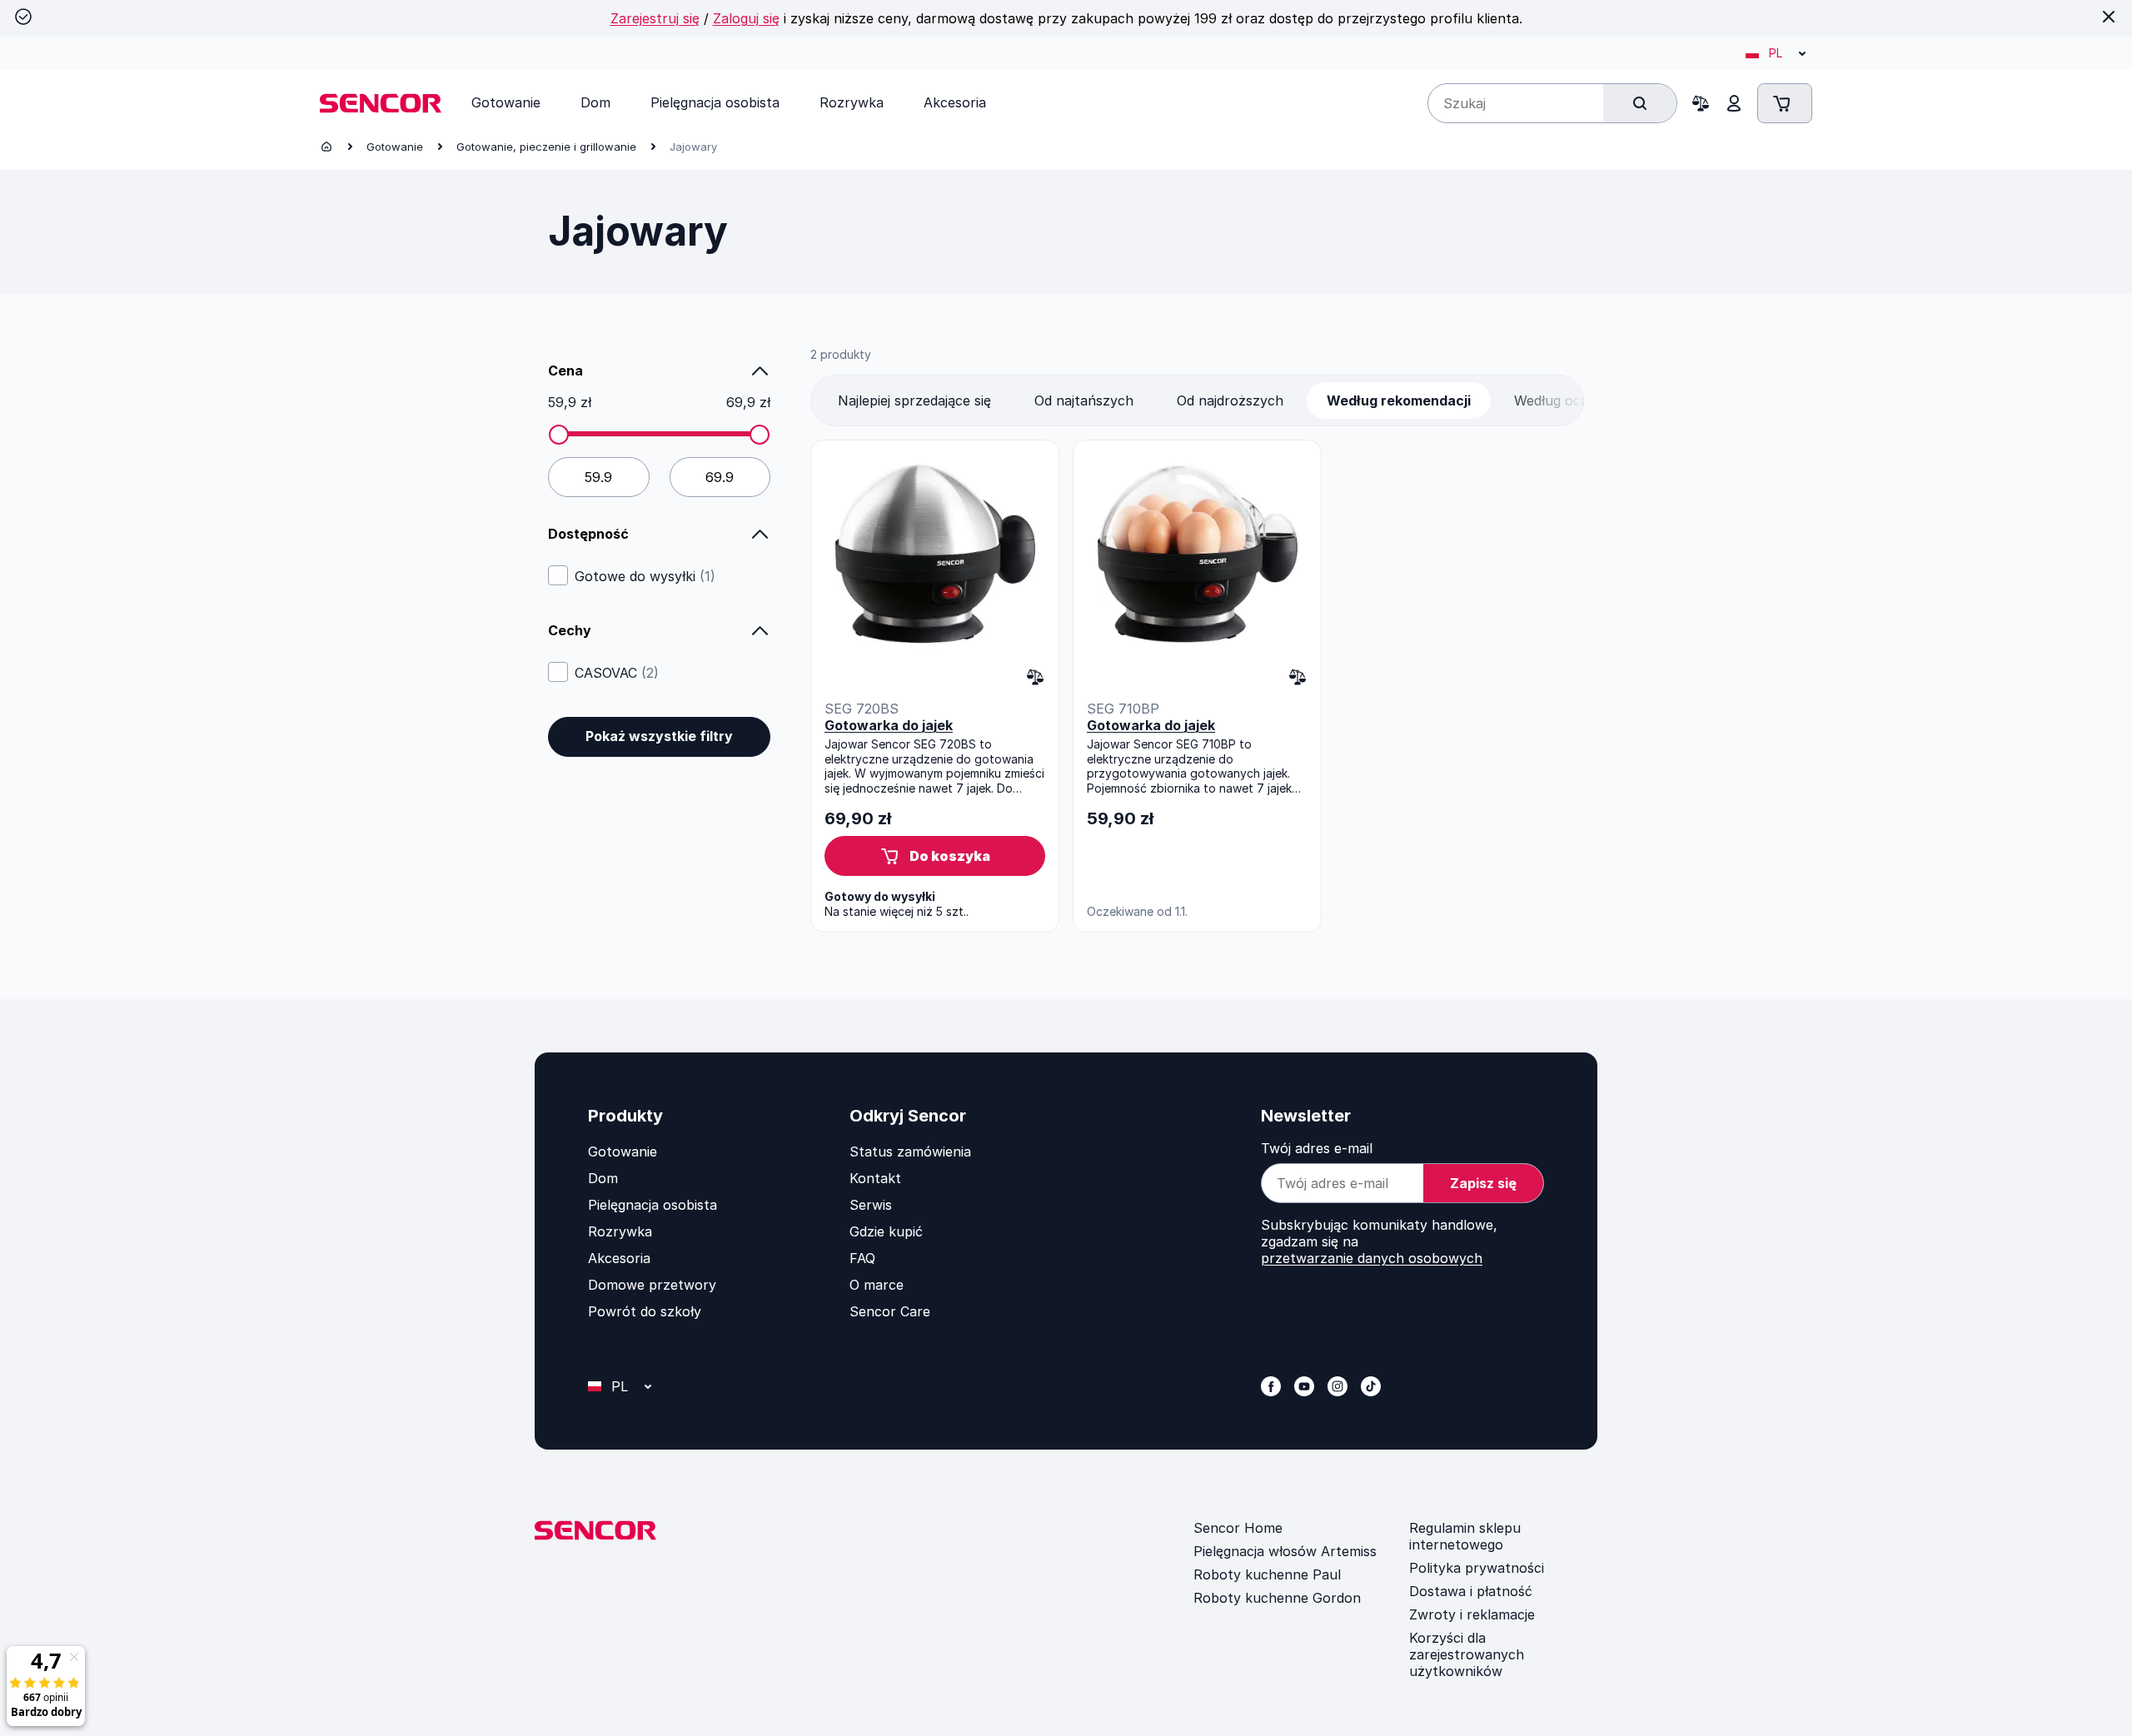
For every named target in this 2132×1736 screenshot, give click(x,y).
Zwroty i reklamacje (1472, 1614)
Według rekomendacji (1399, 400)
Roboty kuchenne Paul (1267, 1574)
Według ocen (1555, 400)
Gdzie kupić (886, 1231)
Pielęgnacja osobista (653, 1205)
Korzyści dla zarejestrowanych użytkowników (1467, 1654)
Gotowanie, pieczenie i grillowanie (546, 147)
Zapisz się (1483, 1183)
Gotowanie (395, 147)
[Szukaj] (1640, 103)
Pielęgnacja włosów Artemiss (1285, 1551)
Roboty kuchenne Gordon (1277, 1598)
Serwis (871, 1205)
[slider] (559, 435)
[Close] (2109, 17)
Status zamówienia (910, 1152)
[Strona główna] (326, 147)
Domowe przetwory (652, 1285)
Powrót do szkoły (645, 1311)
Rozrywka (620, 1231)
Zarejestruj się (655, 18)
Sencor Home (1238, 1528)
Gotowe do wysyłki (645, 576)
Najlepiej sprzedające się (914, 400)
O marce (877, 1285)
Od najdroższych (1230, 400)
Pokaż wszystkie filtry (659, 736)
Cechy (570, 630)
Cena (565, 371)
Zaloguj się (746, 18)
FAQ (862, 1258)
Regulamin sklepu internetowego (1465, 1536)
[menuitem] (506, 102)
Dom (603, 1178)
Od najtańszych (1084, 400)
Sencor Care (890, 1311)
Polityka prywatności (1477, 1568)
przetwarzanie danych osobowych (1372, 1258)
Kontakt (875, 1178)
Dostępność (588, 534)
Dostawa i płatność (1471, 1591)
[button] (935, 856)
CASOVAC (617, 673)
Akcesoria (619, 1258)
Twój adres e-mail (1317, 1148)
